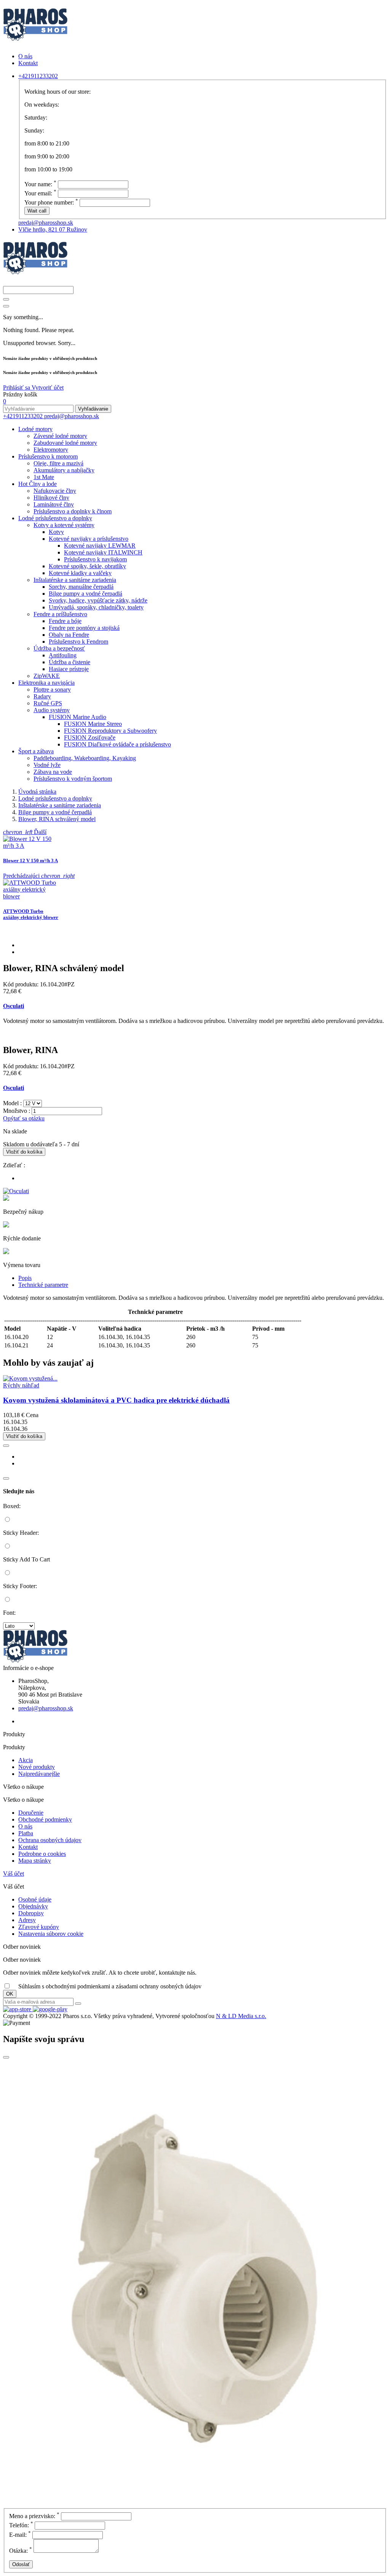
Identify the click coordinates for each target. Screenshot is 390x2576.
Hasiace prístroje (69, 669)
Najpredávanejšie (39, 1774)
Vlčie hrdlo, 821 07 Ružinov (53, 229)
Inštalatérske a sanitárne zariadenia (75, 580)
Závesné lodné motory (60, 436)
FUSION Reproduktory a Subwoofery (110, 731)
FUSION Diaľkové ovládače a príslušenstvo (117, 744)
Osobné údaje (35, 1899)
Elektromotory (51, 450)
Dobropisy (31, 1913)
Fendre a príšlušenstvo (60, 614)
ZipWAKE (47, 676)
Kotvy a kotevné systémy (64, 525)
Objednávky (33, 1906)
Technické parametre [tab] (43, 1285)
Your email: (40, 193)
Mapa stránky (35, 1861)
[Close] (6, 306)
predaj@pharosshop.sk (46, 223)
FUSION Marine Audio (78, 717)
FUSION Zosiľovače (90, 737)
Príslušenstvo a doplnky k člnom (73, 511)
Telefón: (21, 2525)
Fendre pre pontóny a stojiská (84, 628)
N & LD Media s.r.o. (241, 2016)
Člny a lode (38, 484)
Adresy (27, 1920)
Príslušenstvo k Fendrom (78, 642)
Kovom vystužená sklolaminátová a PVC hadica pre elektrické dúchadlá (116, 1400)
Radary (42, 696)
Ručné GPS (48, 703)
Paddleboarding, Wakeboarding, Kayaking (85, 758)
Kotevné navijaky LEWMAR (100, 546)
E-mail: (20, 2535)
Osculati (14, 1006)
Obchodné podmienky (45, 1819)
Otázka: (21, 2551)
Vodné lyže (47, 765)
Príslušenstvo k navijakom (95, 559)
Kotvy (56, 532)
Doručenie (31, 1813)
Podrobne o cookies (42, 1854)
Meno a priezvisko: (34, 2516)
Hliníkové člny (51, 498)
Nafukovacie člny (55, 491)
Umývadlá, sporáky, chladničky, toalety (96, 607)
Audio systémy (52, 710)
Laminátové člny (54, 504)
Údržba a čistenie (70, 662)
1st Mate (44, 477)
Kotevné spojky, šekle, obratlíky (87, 566)
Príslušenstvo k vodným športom (73, 779)
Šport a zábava (36, 751)
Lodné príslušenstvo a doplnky (55, 518)
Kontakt (28, 63)
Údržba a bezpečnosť (59, 648)
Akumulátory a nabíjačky (64, 470)
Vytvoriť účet (48, 388)
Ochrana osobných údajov (50, 1840)
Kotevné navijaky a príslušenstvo (89, 539)
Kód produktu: (22, 984)
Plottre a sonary (52, 690)
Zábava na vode (53, 772)
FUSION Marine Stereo (93, 724)
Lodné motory (35, 429)
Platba (26, 1833)
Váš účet (14, 1874)
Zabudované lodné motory (65, 443)
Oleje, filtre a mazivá (58, 463)
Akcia (26, 1760)
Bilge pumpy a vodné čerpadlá (86, 594)
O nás (25, 56)
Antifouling (63, 655)
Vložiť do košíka (24, 1152)
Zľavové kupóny (39, 1927)
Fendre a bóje (65, 621)
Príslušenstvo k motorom (48, 456)
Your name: (40, 184)
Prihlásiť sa (17, 388)
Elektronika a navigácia (46, 683)
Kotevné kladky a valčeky (80, 573)
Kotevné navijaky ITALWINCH (103, 552)
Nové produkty (37, 1767)
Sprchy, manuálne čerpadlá (81, 587)
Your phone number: (51, 202)
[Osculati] (16, 1191)
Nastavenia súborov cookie (51, 1934)
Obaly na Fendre (69, 635)
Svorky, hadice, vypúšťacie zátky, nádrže (98, 600)
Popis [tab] (25, 1278)
